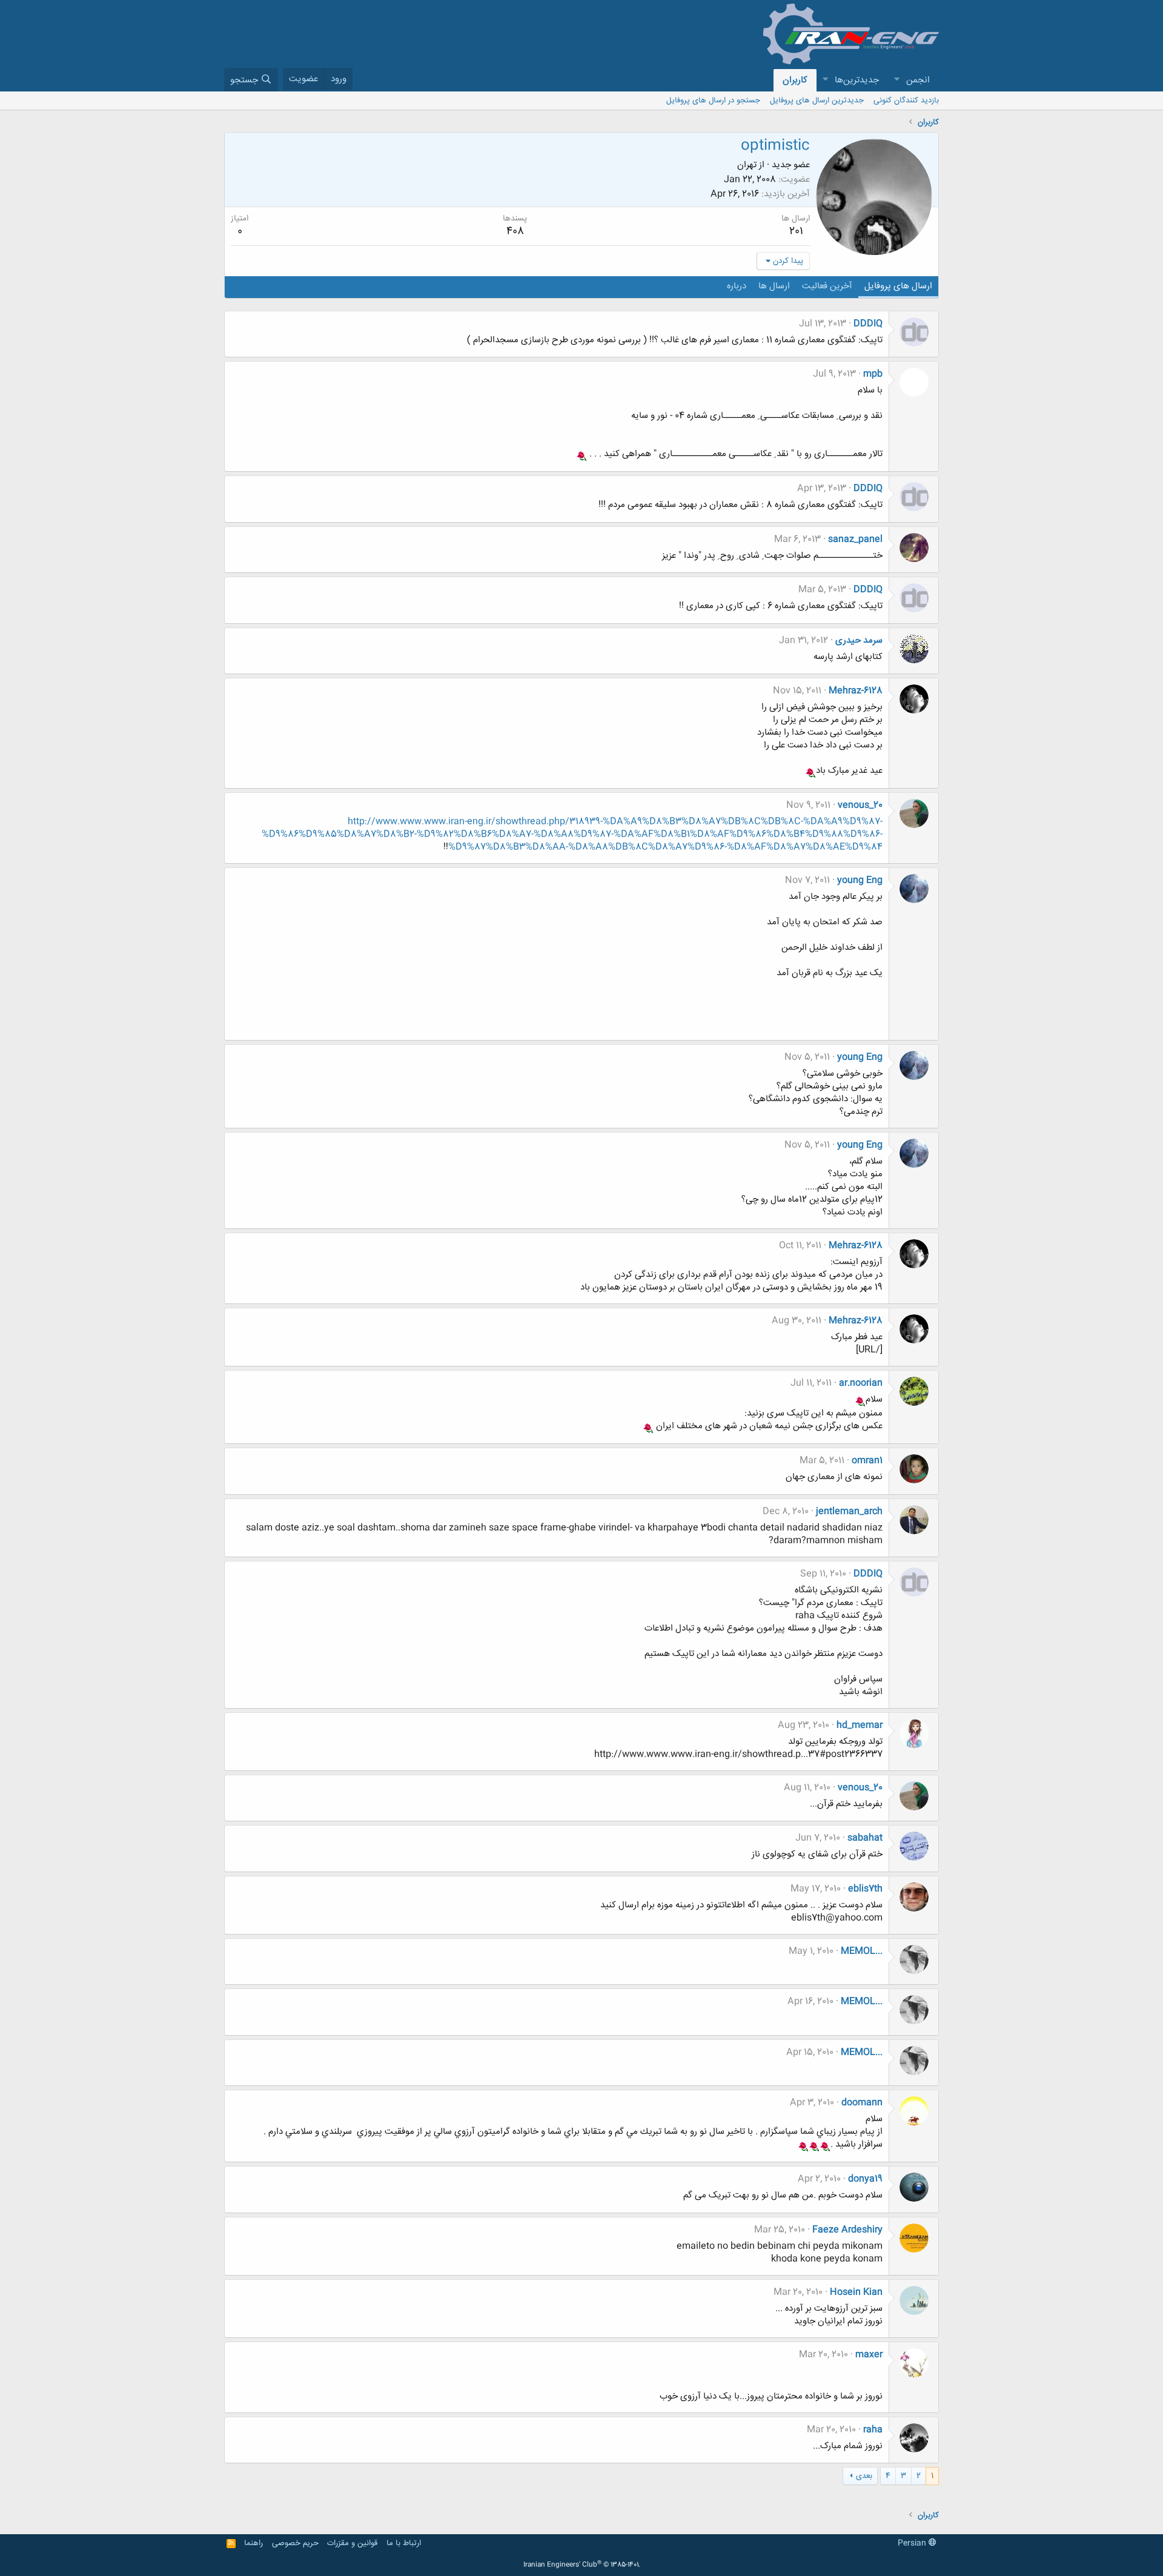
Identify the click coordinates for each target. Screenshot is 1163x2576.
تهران (747, 165)
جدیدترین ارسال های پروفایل (817, 101)
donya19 (865, 2179)
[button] (896, 80)
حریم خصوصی (295, 2543)
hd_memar (860, 1725)
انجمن (918, 80)
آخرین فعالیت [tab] (827, 286)
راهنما (253, 2543)
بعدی (864, 2476)
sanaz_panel (855, 539)
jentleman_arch (849, 1511)
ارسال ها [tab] (774, 286)
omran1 (867, 1461)
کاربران (795, 80)
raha (873, 2430)
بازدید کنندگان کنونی (906, 101)
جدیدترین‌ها (857, 80)
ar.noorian (861, 1383)
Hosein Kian (856, 2292)
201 (796, 231)
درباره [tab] (737, 286)
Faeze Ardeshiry (847, 2230)
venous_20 (860, 805)
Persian (913, 2543)
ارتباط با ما (404, 2543)
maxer (869, 2355)
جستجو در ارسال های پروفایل (713, 101)
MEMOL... (862, 1951)
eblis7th (865, 1889)
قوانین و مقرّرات (352, 2543)
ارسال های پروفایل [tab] (898, 286)
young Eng (860, 880)
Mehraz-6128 (856, 691)
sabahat (865, 1838)
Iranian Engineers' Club (582, 2565)
